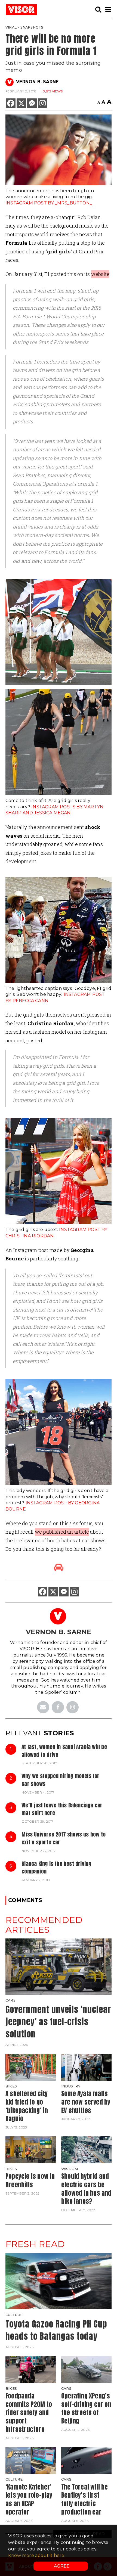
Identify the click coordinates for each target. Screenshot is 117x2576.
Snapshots (32, 27)
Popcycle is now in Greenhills (30, 2180)
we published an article (62, 1532)
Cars (10, 2000)
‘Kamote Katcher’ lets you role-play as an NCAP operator (29, 2499)
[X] (21, 103)
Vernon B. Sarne (37, 82)
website (100, 274)
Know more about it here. (37, 2555)
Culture (14, 2315)
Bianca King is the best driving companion (56, 1867)
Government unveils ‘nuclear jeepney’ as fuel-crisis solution (58, 2022)
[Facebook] (11, 103)
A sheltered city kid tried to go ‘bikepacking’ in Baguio (27, 2106)
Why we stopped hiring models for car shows (60, 1780)
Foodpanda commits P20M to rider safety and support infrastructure (29, 2413)
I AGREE (61, 2566)
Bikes (11, 2086)
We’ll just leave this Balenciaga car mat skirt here (62, 1809)
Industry (71, 2086)
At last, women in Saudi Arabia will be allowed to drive (64, 1751)
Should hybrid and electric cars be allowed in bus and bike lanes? (86, 2189)
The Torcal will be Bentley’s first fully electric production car (85, 2499)
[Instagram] (43, 103)
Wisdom (70, 2169)
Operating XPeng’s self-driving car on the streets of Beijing (86, 2408)
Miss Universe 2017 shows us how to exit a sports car (64, 1838)
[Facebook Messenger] (32, 103)
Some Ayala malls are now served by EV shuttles (86, 2102)
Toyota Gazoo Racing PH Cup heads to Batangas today (56, 2330)
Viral (11, 27)
